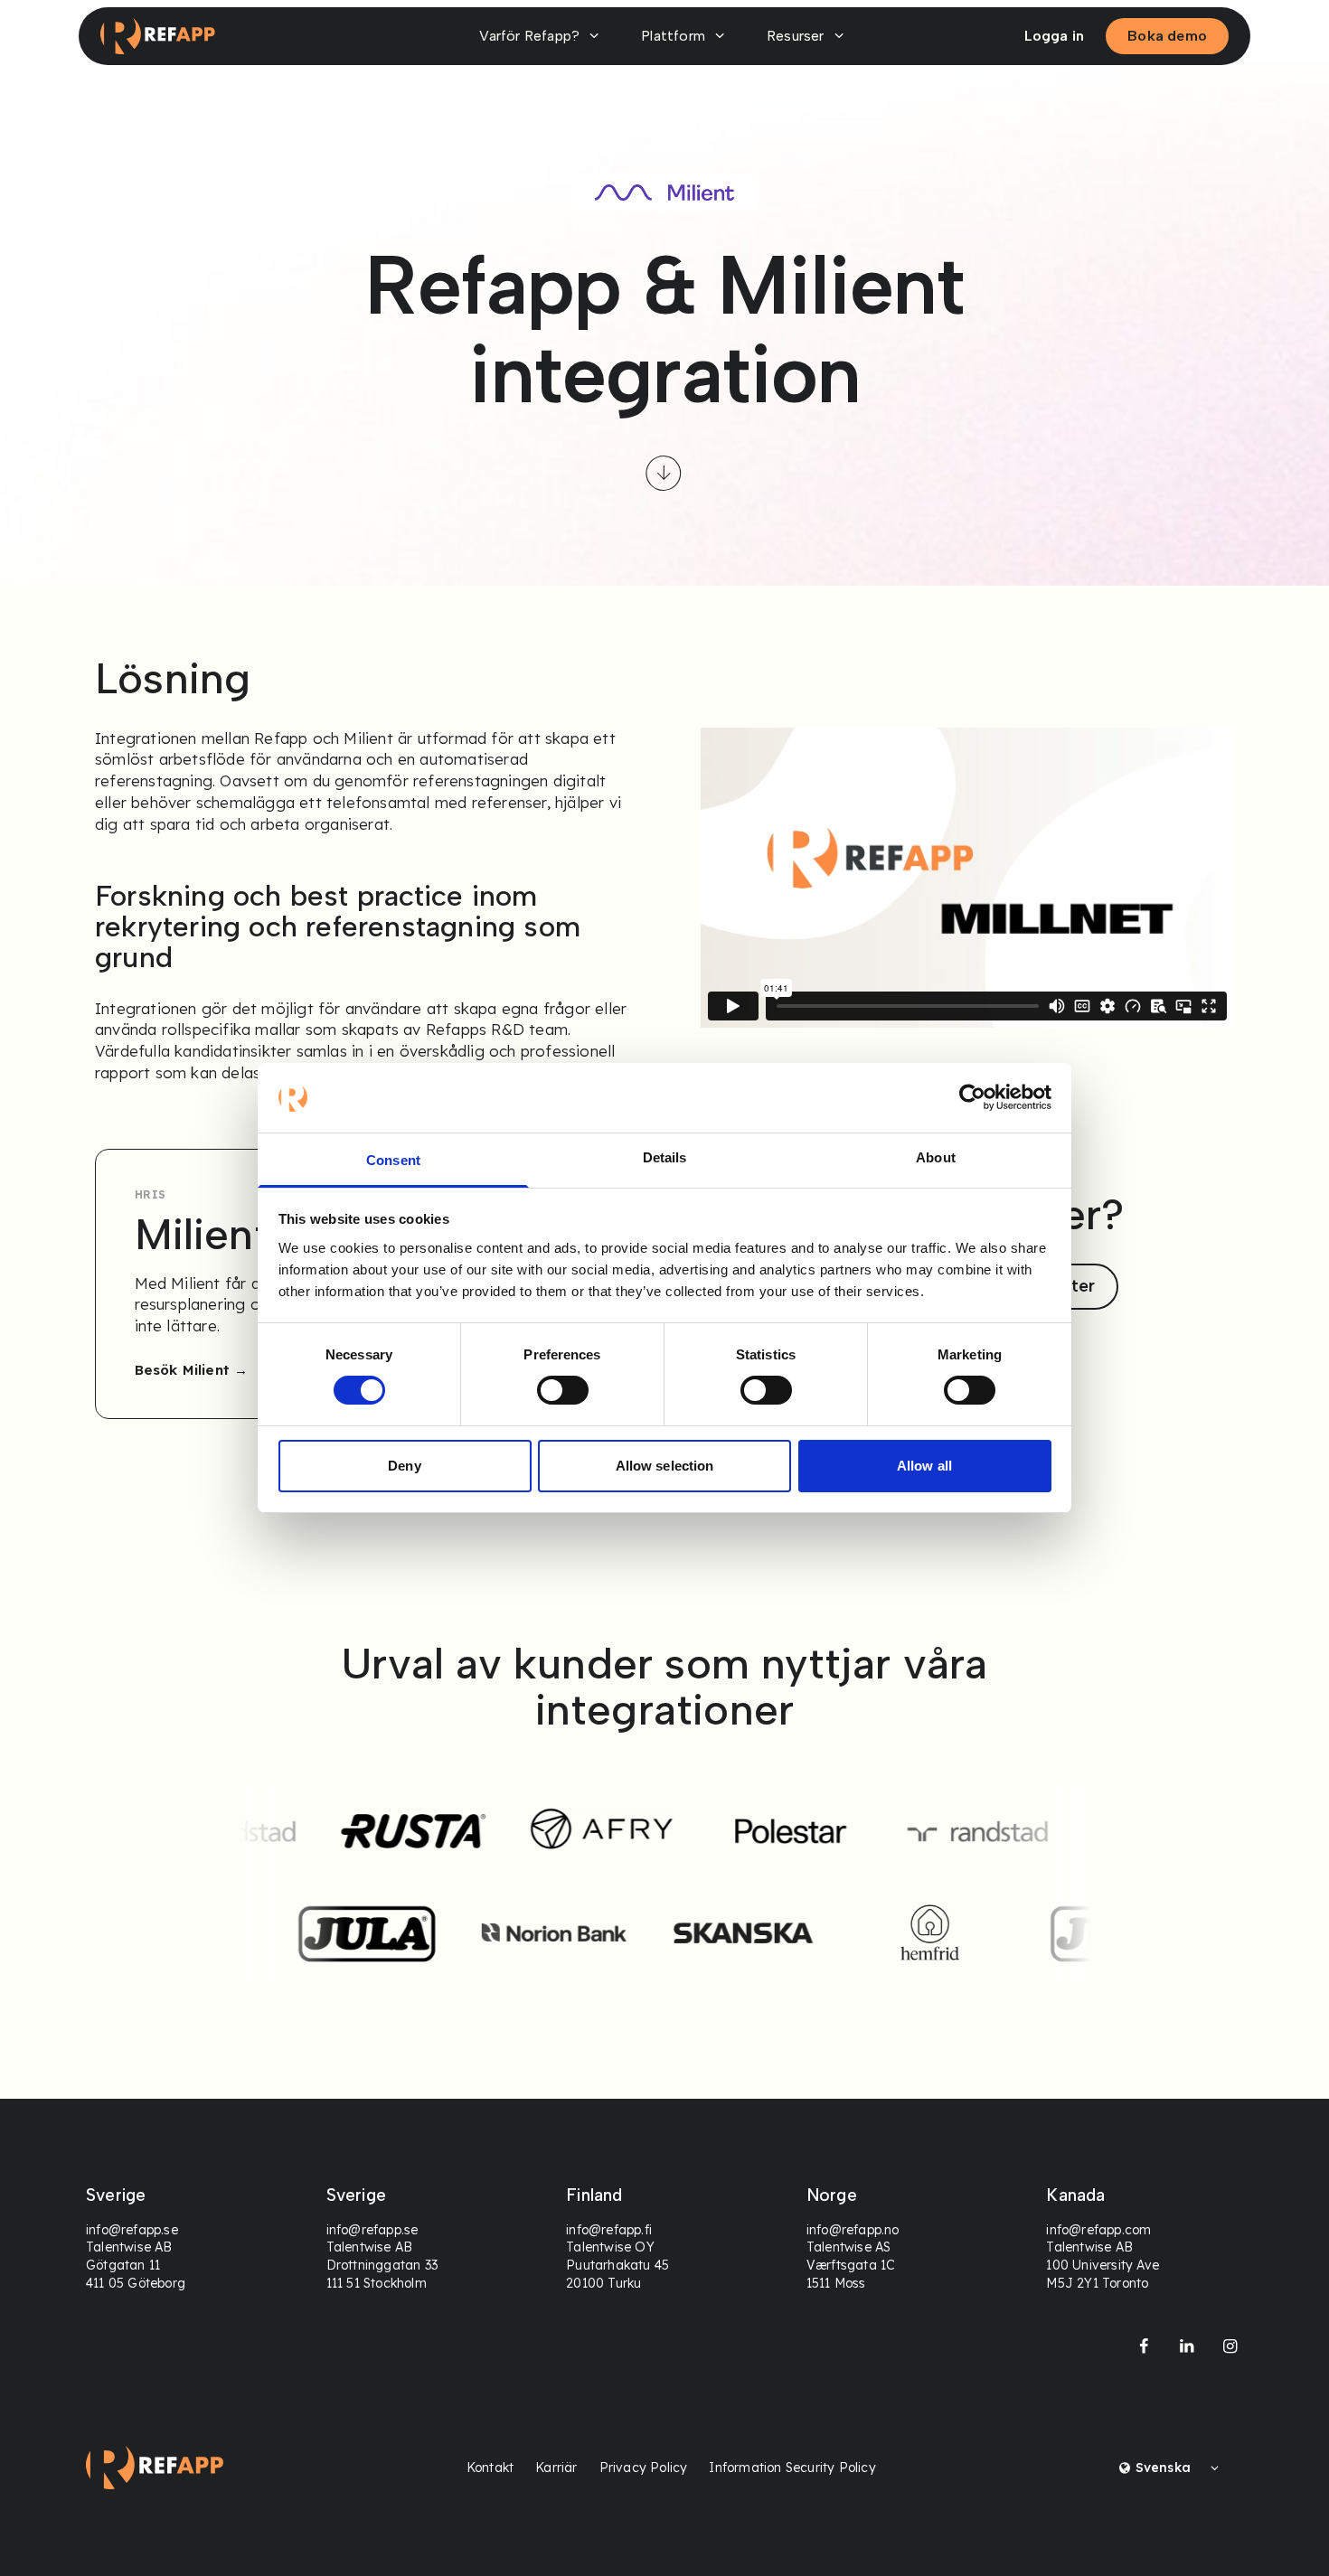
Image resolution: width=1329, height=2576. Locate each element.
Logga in (1055, 36)
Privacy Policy (644, 2468)
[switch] (563, 1390)
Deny (404, 1466)
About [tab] (936, 1157)
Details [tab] (665, 1157)
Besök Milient (183, 1370)
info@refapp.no (853, 2230)
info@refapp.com (1098, 2230)
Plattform (673, 36)
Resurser (796, 36)
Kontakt (490, 2468)
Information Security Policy (792, 2468)
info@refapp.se (132, 2230)
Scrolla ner (664, 474)
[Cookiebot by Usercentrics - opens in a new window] (972, 1097)
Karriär (556, 2468)
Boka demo (1167, 36)
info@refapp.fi (609, 2230)
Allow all (924, 1466)
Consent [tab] (393, 1160)
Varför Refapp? (529, 36)
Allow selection (665, 1466)
